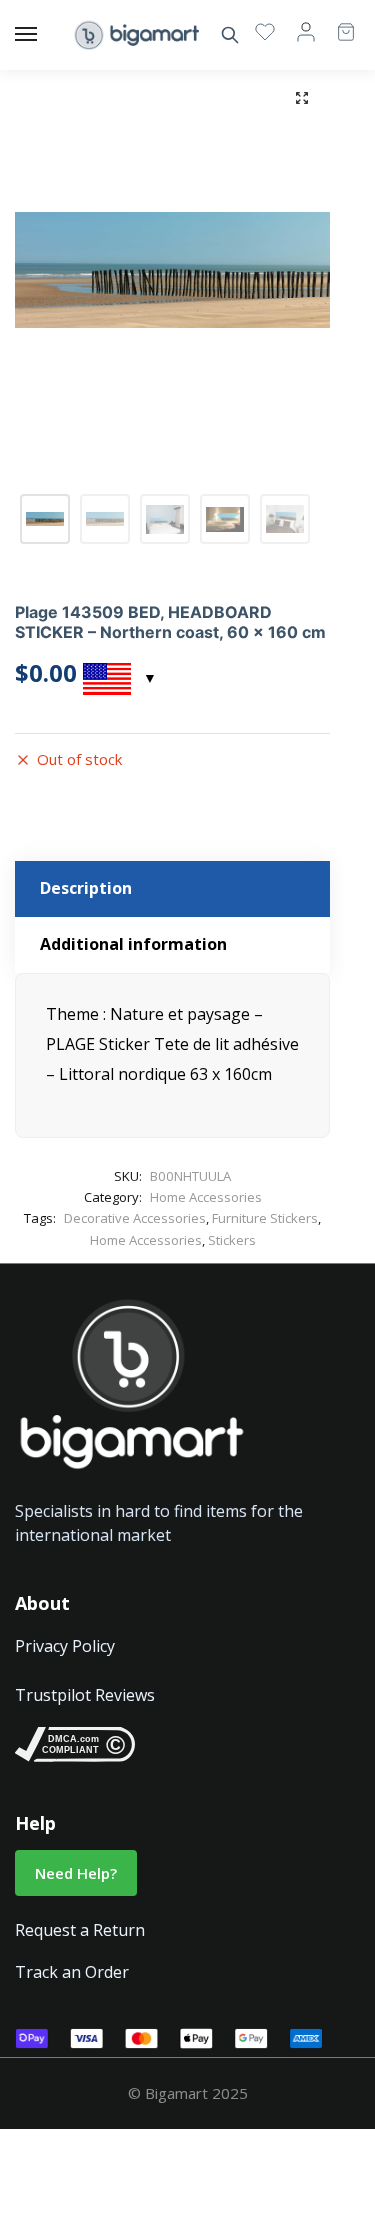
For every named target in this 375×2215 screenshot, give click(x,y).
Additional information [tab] (133, 944)
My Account (306, 31)
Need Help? (76, 1873)
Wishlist (265, 31)
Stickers (232, 1240)
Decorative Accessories (135, 1218)
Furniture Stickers (265, 1218)
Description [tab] (86, 888)
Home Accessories (206, 1197)
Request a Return (80, 1930)
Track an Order (72, 1972)
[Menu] (45, 35)
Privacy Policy (65, 1646)
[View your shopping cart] (336, 22)
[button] (302, 98)
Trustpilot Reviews (85, 1695)
